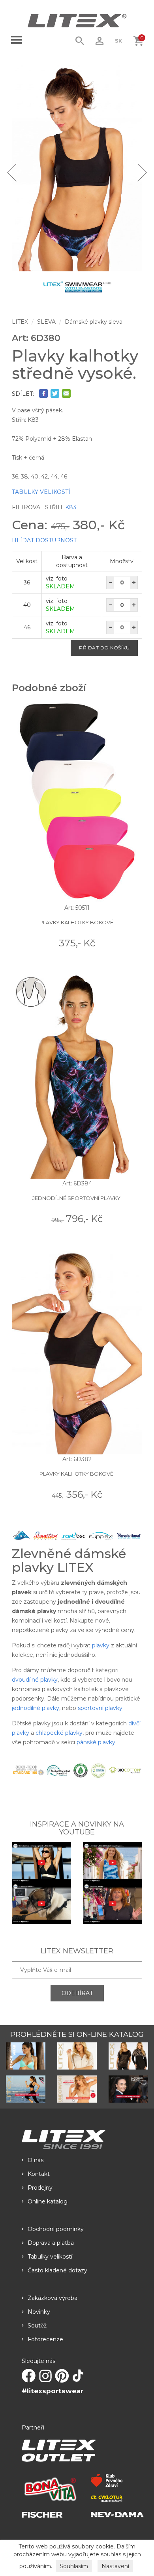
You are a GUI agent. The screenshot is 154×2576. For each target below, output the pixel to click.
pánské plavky (96, 1742)
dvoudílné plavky (35, 1680)
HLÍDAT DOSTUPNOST (44, 540)
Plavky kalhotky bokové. (77, 922)
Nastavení (115, 2566)
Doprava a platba (51, 2243)
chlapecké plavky (59, 1733)
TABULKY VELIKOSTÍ (41, 492)
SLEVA (46, 322)
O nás (36, 2160)
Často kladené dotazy (57, 2270)
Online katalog (48, 2201)
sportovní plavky (100, 1708)
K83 (71, 507)
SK (118, 41)
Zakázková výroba (53, 2298)
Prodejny (40, 2188)
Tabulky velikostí (50, 2257)
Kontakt (39, 2174)
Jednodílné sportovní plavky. (77, 1198)
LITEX (20, 322)
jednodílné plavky (36, 1708)
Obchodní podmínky (56, 2229)
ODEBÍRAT (77, 1993)
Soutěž (37, 2326)
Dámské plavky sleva (94, 322)
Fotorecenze (45, 2339)
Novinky (39, 2312)
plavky (101, 1645)
